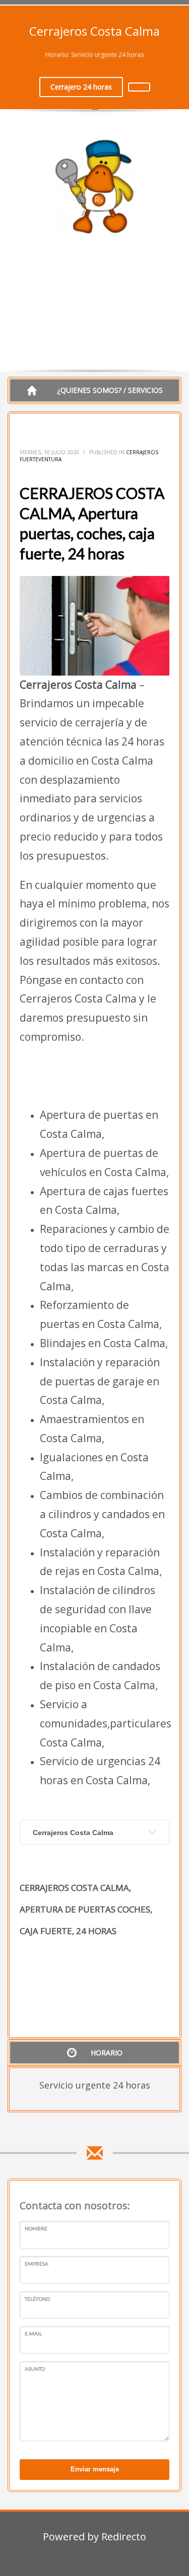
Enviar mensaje (95, 2469)
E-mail (33, 2334)
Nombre (36, 2228)
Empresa (37, 2264)
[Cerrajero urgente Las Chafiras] (94, 187)
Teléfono (37, 2299)
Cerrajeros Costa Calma (73, 1833)
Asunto (35, 2369)
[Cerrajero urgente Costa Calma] (139, 87)
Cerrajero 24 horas (81, 87)
